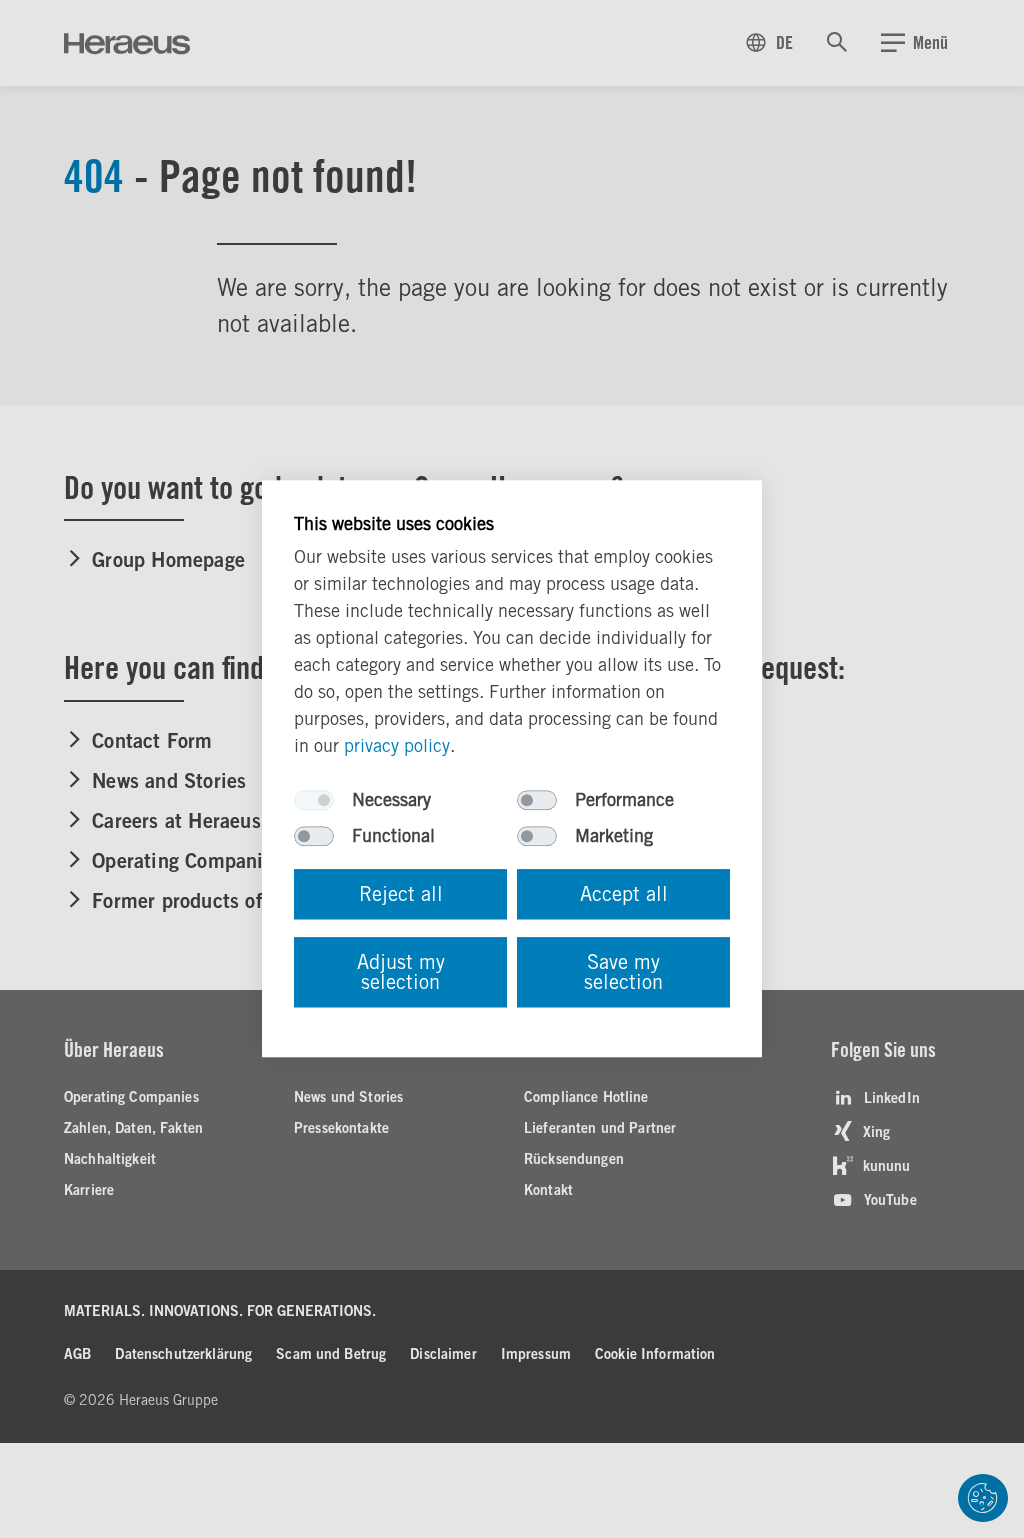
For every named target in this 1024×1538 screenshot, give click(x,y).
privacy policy (397, 746)
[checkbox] (314, 801)
